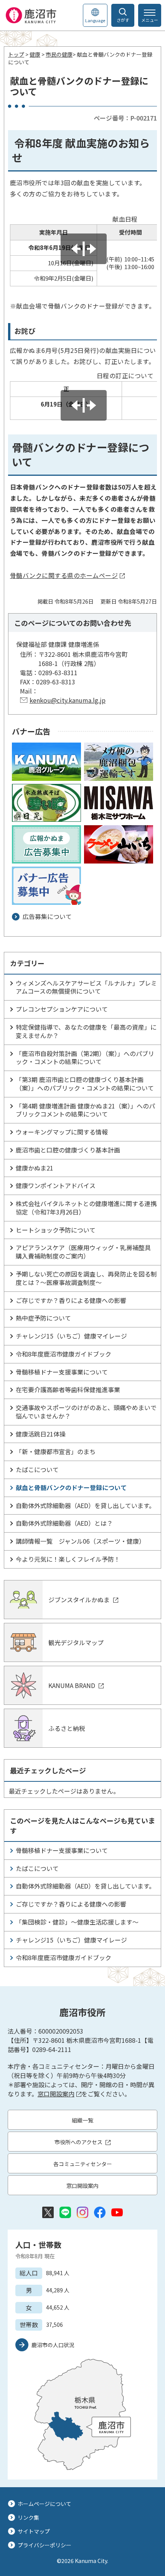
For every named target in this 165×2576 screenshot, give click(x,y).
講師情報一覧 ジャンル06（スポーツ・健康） (80, 1541)
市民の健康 (59, 54)
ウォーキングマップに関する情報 (62, 1132)
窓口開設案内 (56, 2094)
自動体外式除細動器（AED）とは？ (64, 1523)
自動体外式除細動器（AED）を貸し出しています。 (85, 1505)
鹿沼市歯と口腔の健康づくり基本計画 (68, 1150)
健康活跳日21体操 (41, 1434)
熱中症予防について (43, 1318)
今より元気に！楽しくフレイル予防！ (68, 1559)
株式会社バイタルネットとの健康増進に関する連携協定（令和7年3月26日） (86, 1208)
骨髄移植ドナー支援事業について (62, 1372)
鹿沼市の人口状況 (53, 2345)
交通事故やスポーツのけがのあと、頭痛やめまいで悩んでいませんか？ (86, 1412)
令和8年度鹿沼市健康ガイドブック (64, 1354)
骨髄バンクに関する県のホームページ (64, 575)
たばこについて (37, 1469)
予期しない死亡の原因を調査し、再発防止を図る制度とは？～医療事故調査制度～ (86, 1278)
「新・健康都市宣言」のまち (56, 1451)
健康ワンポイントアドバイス (56, 1185)
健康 (35, 54)
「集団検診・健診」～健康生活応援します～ (77, 1922)
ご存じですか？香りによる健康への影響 (71, 1300)
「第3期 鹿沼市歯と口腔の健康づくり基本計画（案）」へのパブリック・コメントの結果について (85, 1084)
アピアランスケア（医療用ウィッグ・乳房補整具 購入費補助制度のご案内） (83, 1252)
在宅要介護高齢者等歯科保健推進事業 (68, 1389)
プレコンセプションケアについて (62, 1009)
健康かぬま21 (35, 1168)
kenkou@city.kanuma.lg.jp (68, 700)
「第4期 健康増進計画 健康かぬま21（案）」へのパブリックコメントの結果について (85, 1110)
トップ (16, 54)
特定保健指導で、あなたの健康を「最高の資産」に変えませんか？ (86, 1031)
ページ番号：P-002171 (125, 118)
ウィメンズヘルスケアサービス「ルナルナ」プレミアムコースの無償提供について (86, 987)
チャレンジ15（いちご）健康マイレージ (71, 1336)
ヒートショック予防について (56, 1230)
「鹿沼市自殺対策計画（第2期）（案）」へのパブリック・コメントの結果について (85, 1058)
